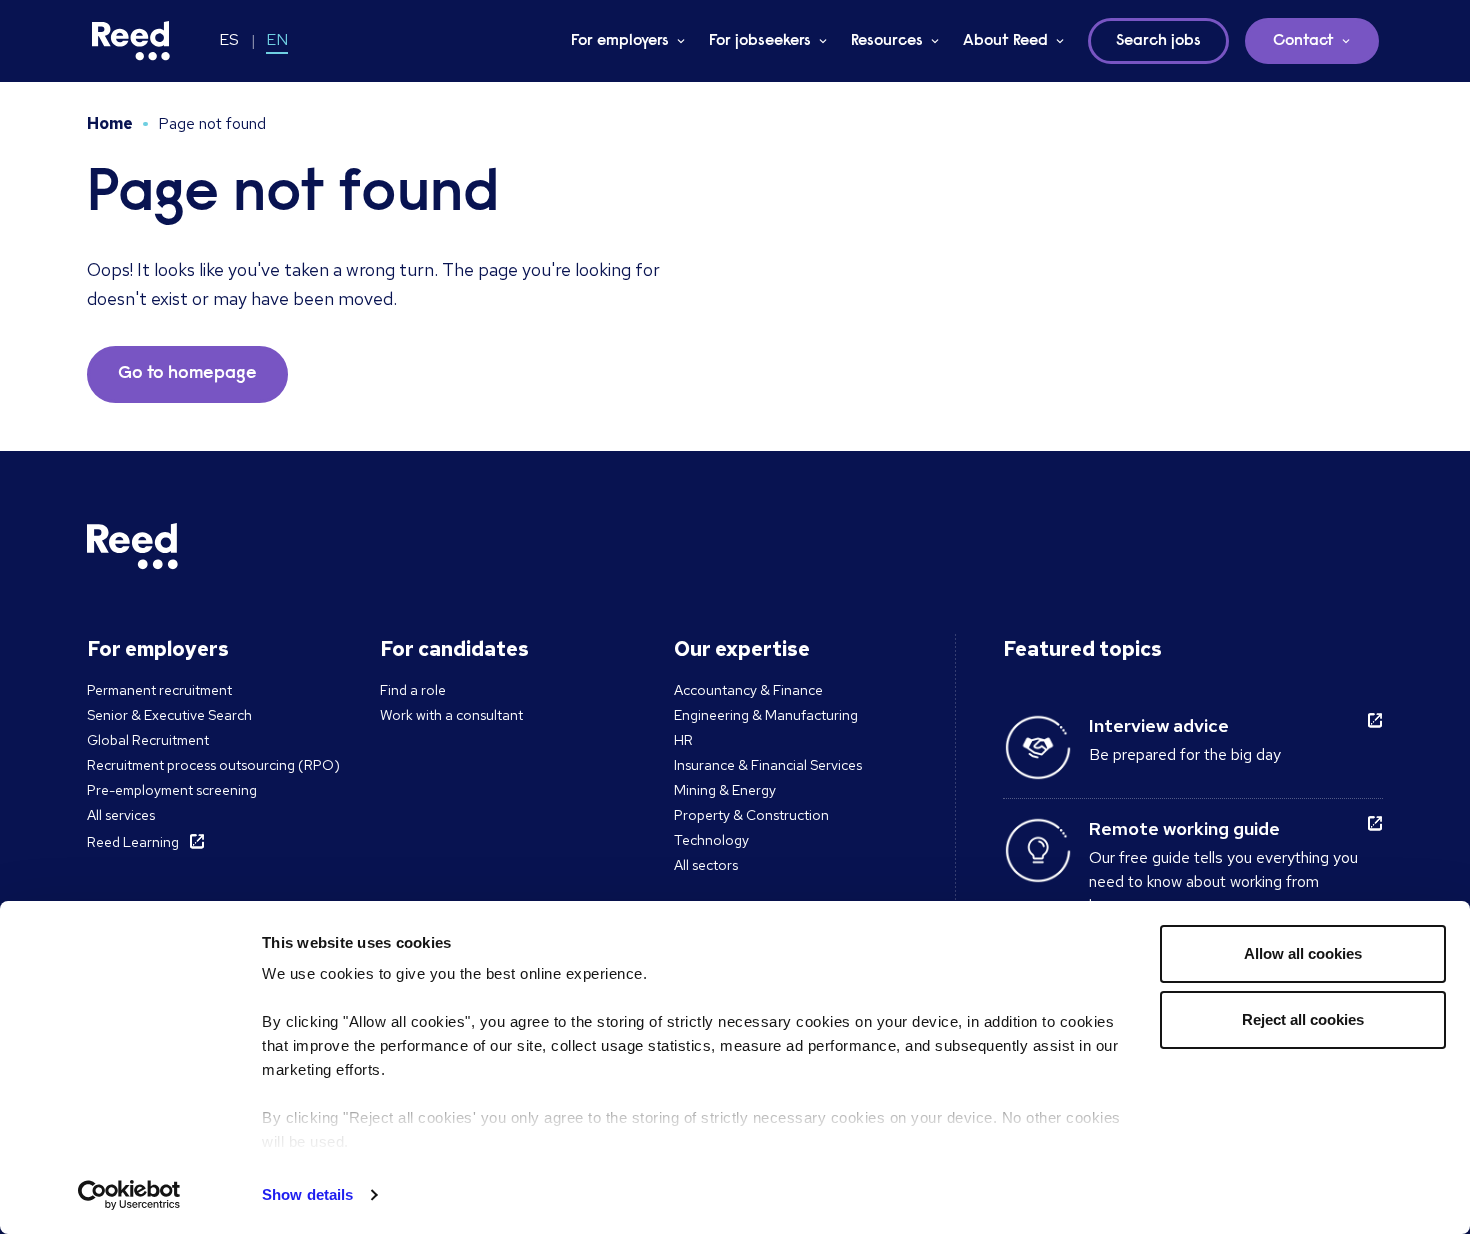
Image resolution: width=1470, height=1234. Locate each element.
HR (683, 740)
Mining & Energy (725, 790)
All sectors (706, 865)
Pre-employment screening (172, 790)
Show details (307, 1194)
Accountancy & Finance (748, 690)
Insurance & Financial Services (768, 765)
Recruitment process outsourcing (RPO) (213, 765)
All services (121, 815)
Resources (887, 41)
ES (229, 39)
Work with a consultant (451, 715)
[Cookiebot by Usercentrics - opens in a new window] (129, 1195)
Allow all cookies (1303, 953)
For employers (620, 41)
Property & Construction (751, 815)
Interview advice (1159, 725)
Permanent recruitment (159, 690)
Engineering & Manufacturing (766, 715)
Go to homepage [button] (187, 374)
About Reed (1005, 41)
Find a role (413, 690)
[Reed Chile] (131, 41)
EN (277, 39)
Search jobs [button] (1158, 41)
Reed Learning (133, 842)
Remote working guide (1184, 828)
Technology (711, 840)
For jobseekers (760, 41)
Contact (1303, 41)
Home (110, 123)
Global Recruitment (148, 740)
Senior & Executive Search (169, 715)
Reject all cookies (1303, 1019)
